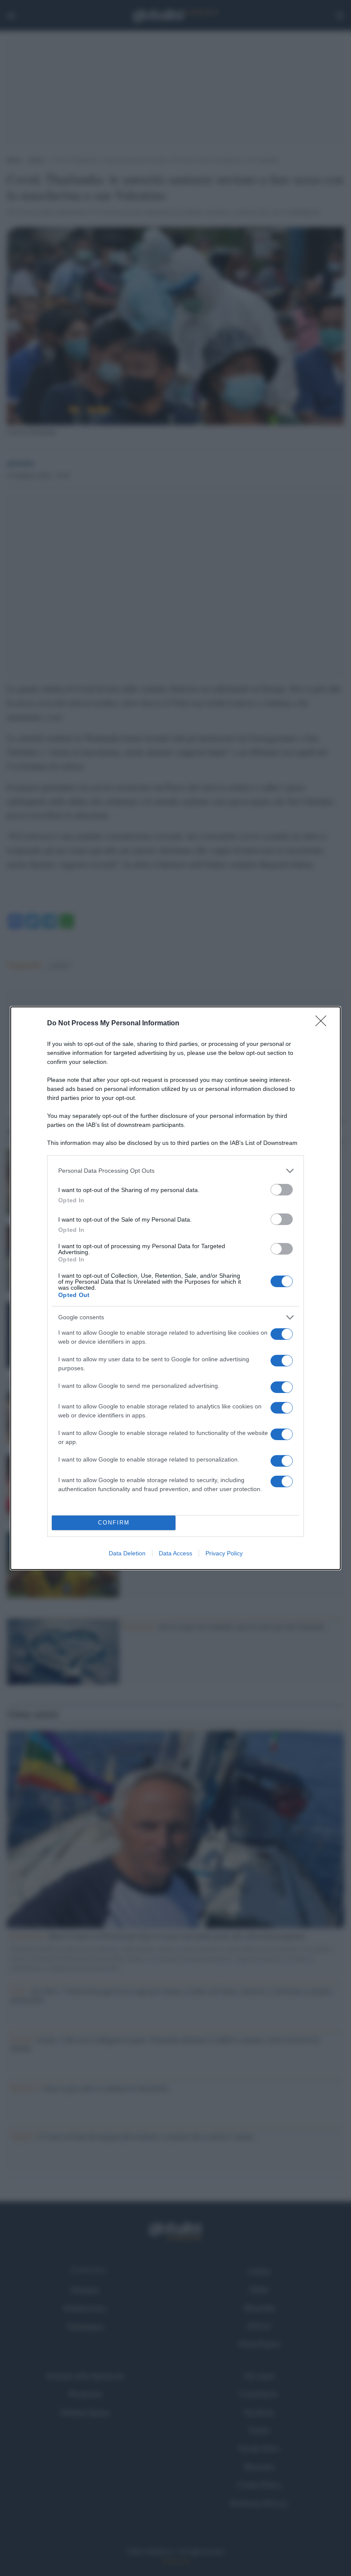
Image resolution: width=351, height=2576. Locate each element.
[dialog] (175, 1288)
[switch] (282, 1190)
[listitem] (175, 1171)
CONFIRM (114, 1523)
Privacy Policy (224, 1553)
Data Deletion (127, 1553)
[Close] (324, 1024)
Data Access (175, 1553)
